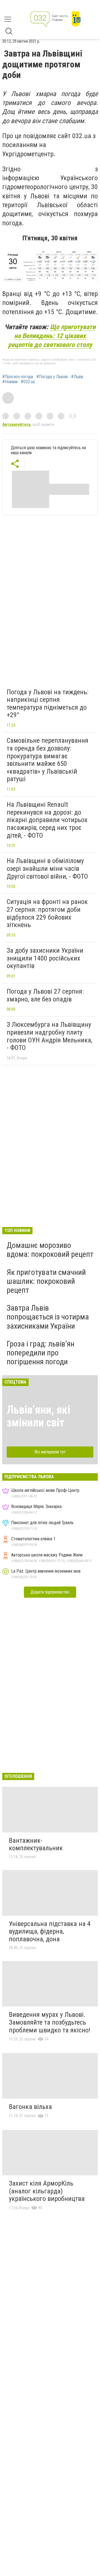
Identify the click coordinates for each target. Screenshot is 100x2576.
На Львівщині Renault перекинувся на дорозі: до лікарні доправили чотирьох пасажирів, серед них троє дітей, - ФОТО (47, 820)
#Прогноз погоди (18, 377)
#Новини (10, 382)
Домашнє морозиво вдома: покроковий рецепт (50, 1250)
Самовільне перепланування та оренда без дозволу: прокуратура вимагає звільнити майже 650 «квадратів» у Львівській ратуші (47, 760)
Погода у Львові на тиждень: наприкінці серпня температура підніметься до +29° (47, 704)
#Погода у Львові (52, 377)
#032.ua (28, 382)
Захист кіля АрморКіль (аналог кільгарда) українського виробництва (47, 2191)
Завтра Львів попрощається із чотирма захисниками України (48, 1317)
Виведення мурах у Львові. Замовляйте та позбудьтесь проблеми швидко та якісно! (50, 2022)
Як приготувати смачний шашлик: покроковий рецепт (46, 1281)
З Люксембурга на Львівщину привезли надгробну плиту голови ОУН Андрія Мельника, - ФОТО (49, 1036)
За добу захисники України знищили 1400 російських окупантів (45, 958)
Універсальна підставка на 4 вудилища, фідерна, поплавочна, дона (50, 1931)
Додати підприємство (50, 1592)
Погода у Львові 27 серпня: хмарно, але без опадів (45, 995)
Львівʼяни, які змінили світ (38, 1416)
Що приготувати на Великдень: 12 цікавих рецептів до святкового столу (52, 336)
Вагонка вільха (30, 2107)
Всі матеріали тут (50, 1452)
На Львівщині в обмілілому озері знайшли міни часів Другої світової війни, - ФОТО (47, 868)
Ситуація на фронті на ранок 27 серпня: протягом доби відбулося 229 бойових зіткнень (47, 913)
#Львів (77, 377)
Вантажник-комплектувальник (36, 1844)
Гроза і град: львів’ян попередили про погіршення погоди (41, 1353)
